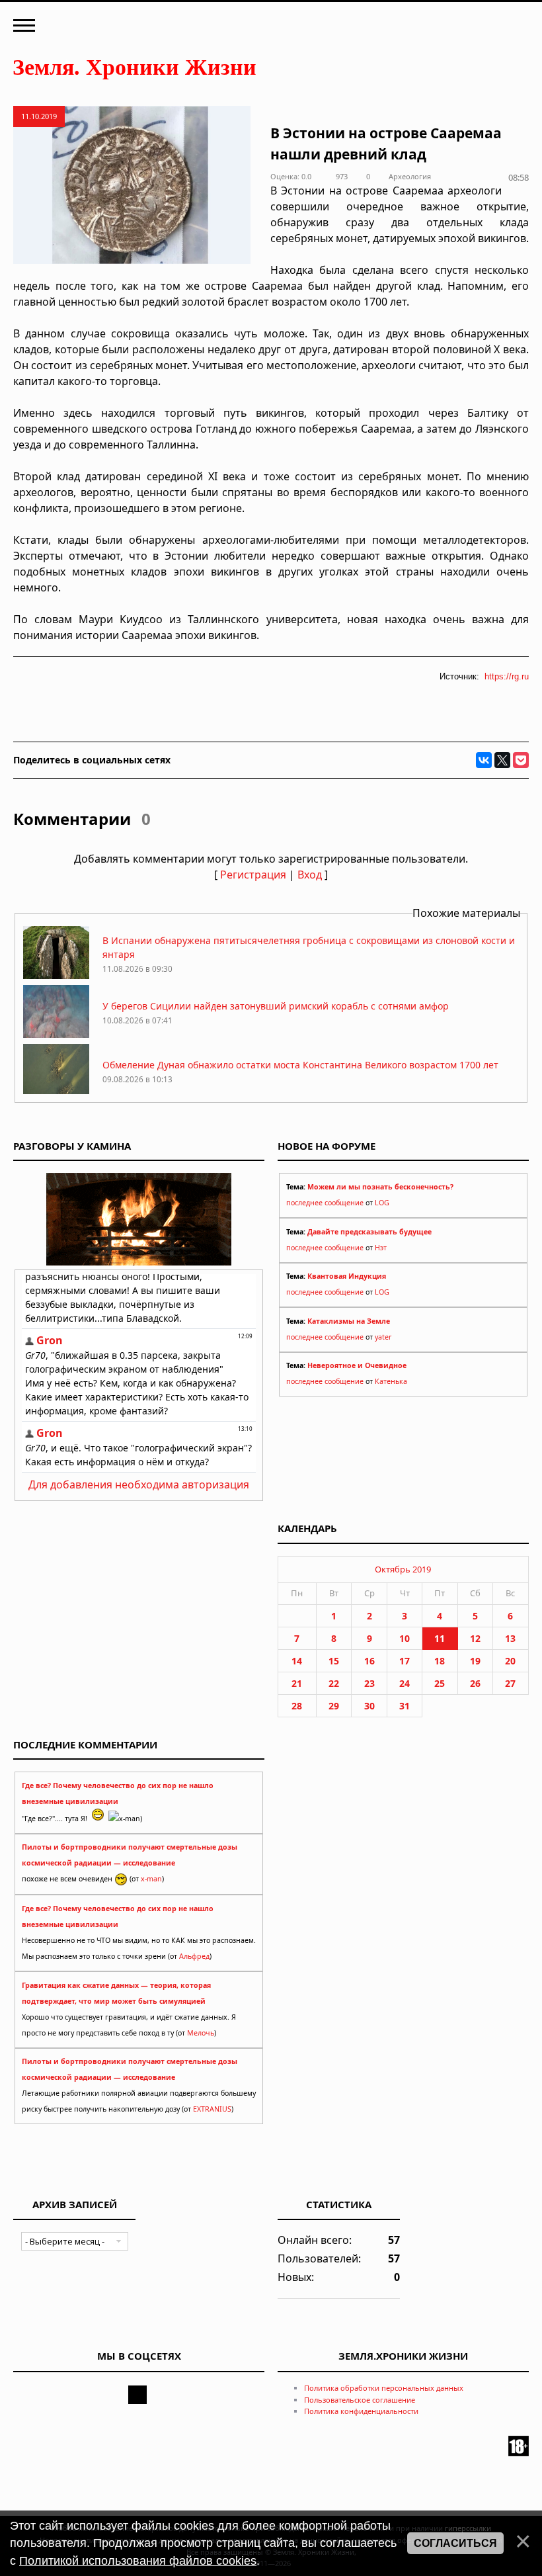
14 (297, 1661)
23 (369, 1683)
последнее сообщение (325, 1203)
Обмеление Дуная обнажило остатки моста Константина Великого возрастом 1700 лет (300, 1065)
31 (405, 1706)
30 (369, 1706)
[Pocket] (521, 760)
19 (475, 1661)
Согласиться (455, 2543)
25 (440, 1683)
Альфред (194, 1956)
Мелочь (201, 2033)
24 (405, 1683)
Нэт (381, 1248)
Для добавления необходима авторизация (139, 1484)
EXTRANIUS (212, 2109)
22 (334, 1683)
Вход (310, 875)
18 (440, 1661)
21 (297, 1683)
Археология (410, 176)
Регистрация (253, 875)
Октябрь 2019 (403, 1569)
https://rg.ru (507, 676)
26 (475, 1683)
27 (510, 1683)
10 (405, 1638)
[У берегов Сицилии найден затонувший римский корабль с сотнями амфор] (56, 1034)
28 (297, 1706)
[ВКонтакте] (484, 760)
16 (369, 1661)
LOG (382, 1203)
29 (334, 1706)
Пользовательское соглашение (360, 2400)
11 (440, 1638)
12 (475, 1638)
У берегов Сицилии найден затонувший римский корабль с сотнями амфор (276, 1006)
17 (405, 1661)
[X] (502, 760)
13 (510, 1638)
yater (383, 1337)
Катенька (391, 1381)
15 (334, 1661)
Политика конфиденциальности (361, 2411)
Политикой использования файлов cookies (138, 2561)
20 (510, 1661)
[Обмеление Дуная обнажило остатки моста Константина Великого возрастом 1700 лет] (56, 1093)
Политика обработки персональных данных (384, 2388)
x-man (151, 1879)
